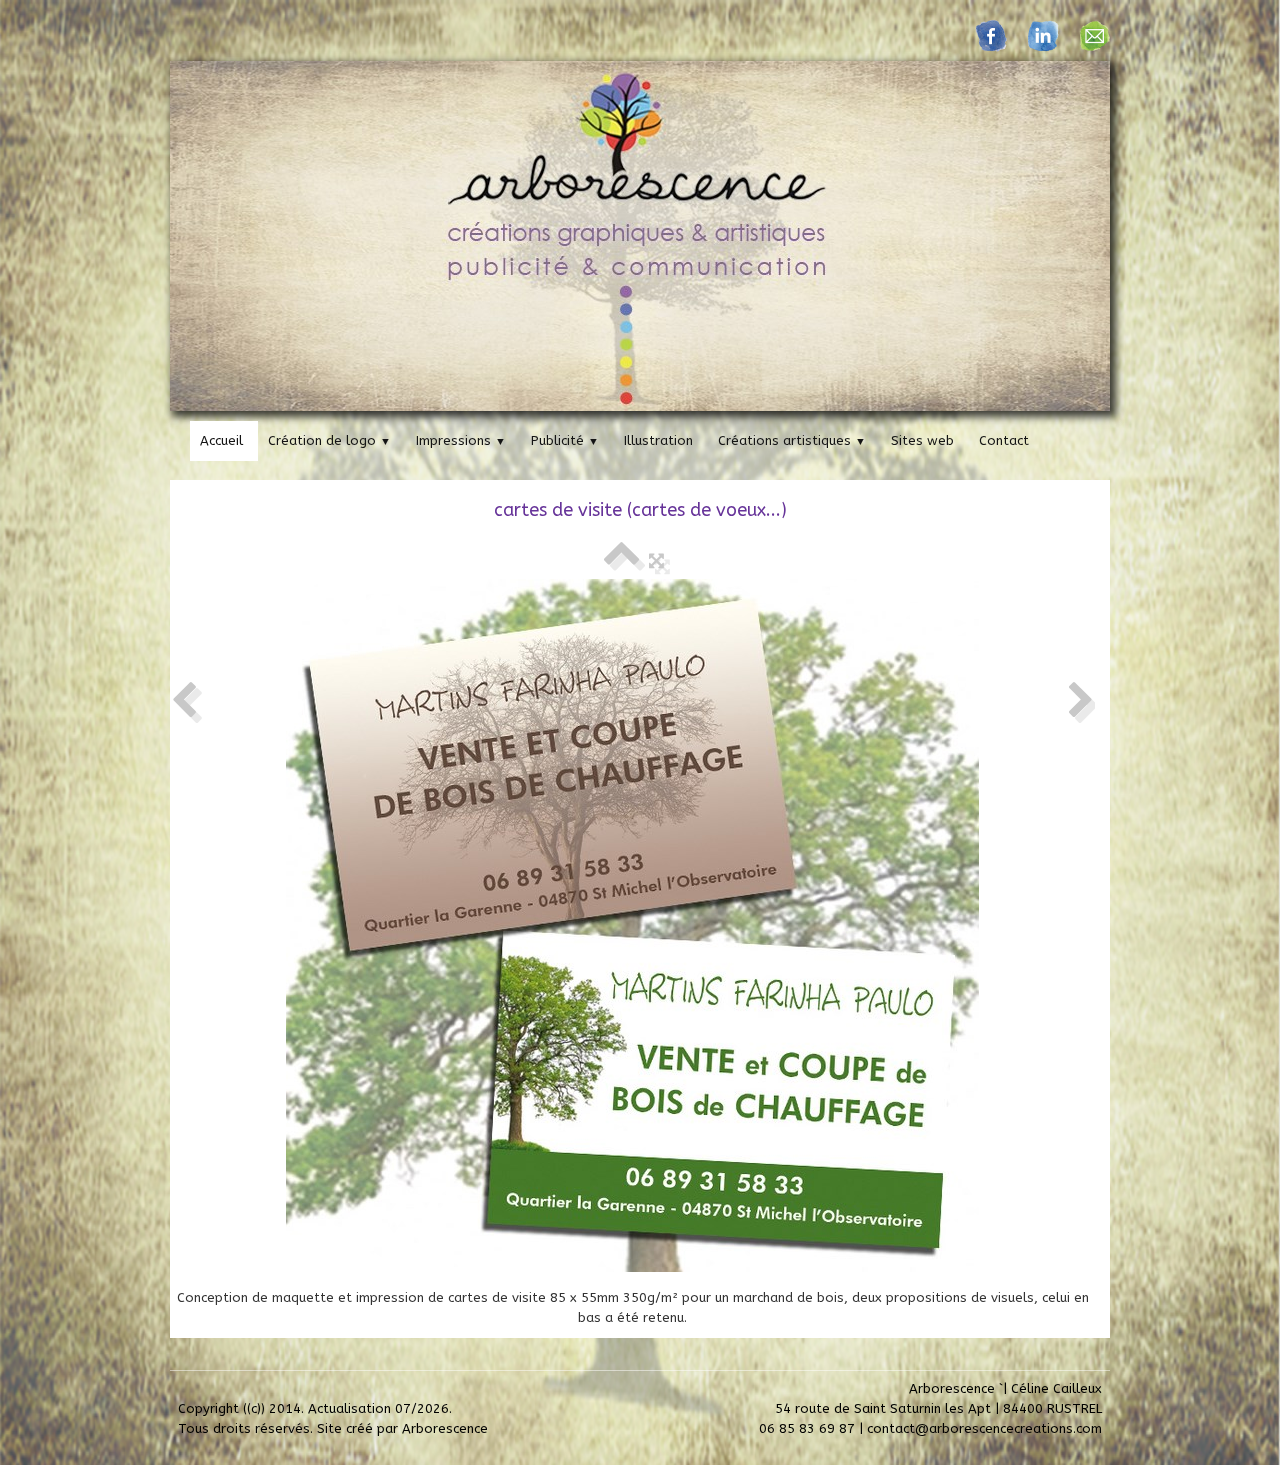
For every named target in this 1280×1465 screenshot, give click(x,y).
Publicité (565, 440)
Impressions (461, 440)
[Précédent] (184, 701)
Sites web (922, 440)
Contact (1004, 440)
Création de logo (329, 440)
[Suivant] (1081, 701)
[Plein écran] (656, 560)
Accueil (221, 440)
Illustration (658, 440)
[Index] (621, 560)
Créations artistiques (792, 440)
